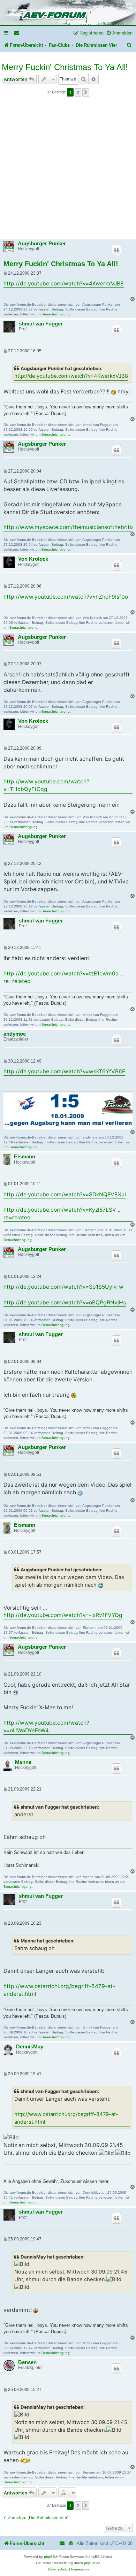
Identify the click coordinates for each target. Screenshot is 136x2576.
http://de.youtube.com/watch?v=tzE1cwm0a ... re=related (64, 977)
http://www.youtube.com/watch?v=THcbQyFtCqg (46, 785)
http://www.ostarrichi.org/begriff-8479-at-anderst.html (59, 1990)
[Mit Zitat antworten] (116, 250)
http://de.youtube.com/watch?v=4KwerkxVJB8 (64, 283)
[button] (86, 92)
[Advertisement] (68, 170)
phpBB (50, 2557)
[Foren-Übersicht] (68, 13)
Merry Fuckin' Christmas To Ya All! (65, 67)
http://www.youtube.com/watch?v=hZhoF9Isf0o (66, 597)
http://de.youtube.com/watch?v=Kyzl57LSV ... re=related (63, 1214)
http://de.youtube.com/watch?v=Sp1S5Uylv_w (63, 1287)
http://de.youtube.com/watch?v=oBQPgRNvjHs (65, 1302)
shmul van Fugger (41, 324)
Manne (23, 1762)
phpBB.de (92, 2563)
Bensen (27, 2362)
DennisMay (30, 2047)
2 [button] (78, 92)
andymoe (15, 1034)
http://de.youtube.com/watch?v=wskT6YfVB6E (64, 1071)
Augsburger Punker (42, 244)
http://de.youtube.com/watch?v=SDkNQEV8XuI (65, 1194)
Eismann (25, 1157)
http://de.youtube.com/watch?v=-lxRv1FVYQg (63, 1615)
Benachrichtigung (56, 314)
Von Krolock (33, 559)
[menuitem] (17, 33)
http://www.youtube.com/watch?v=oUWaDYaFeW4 (46, 1727)
